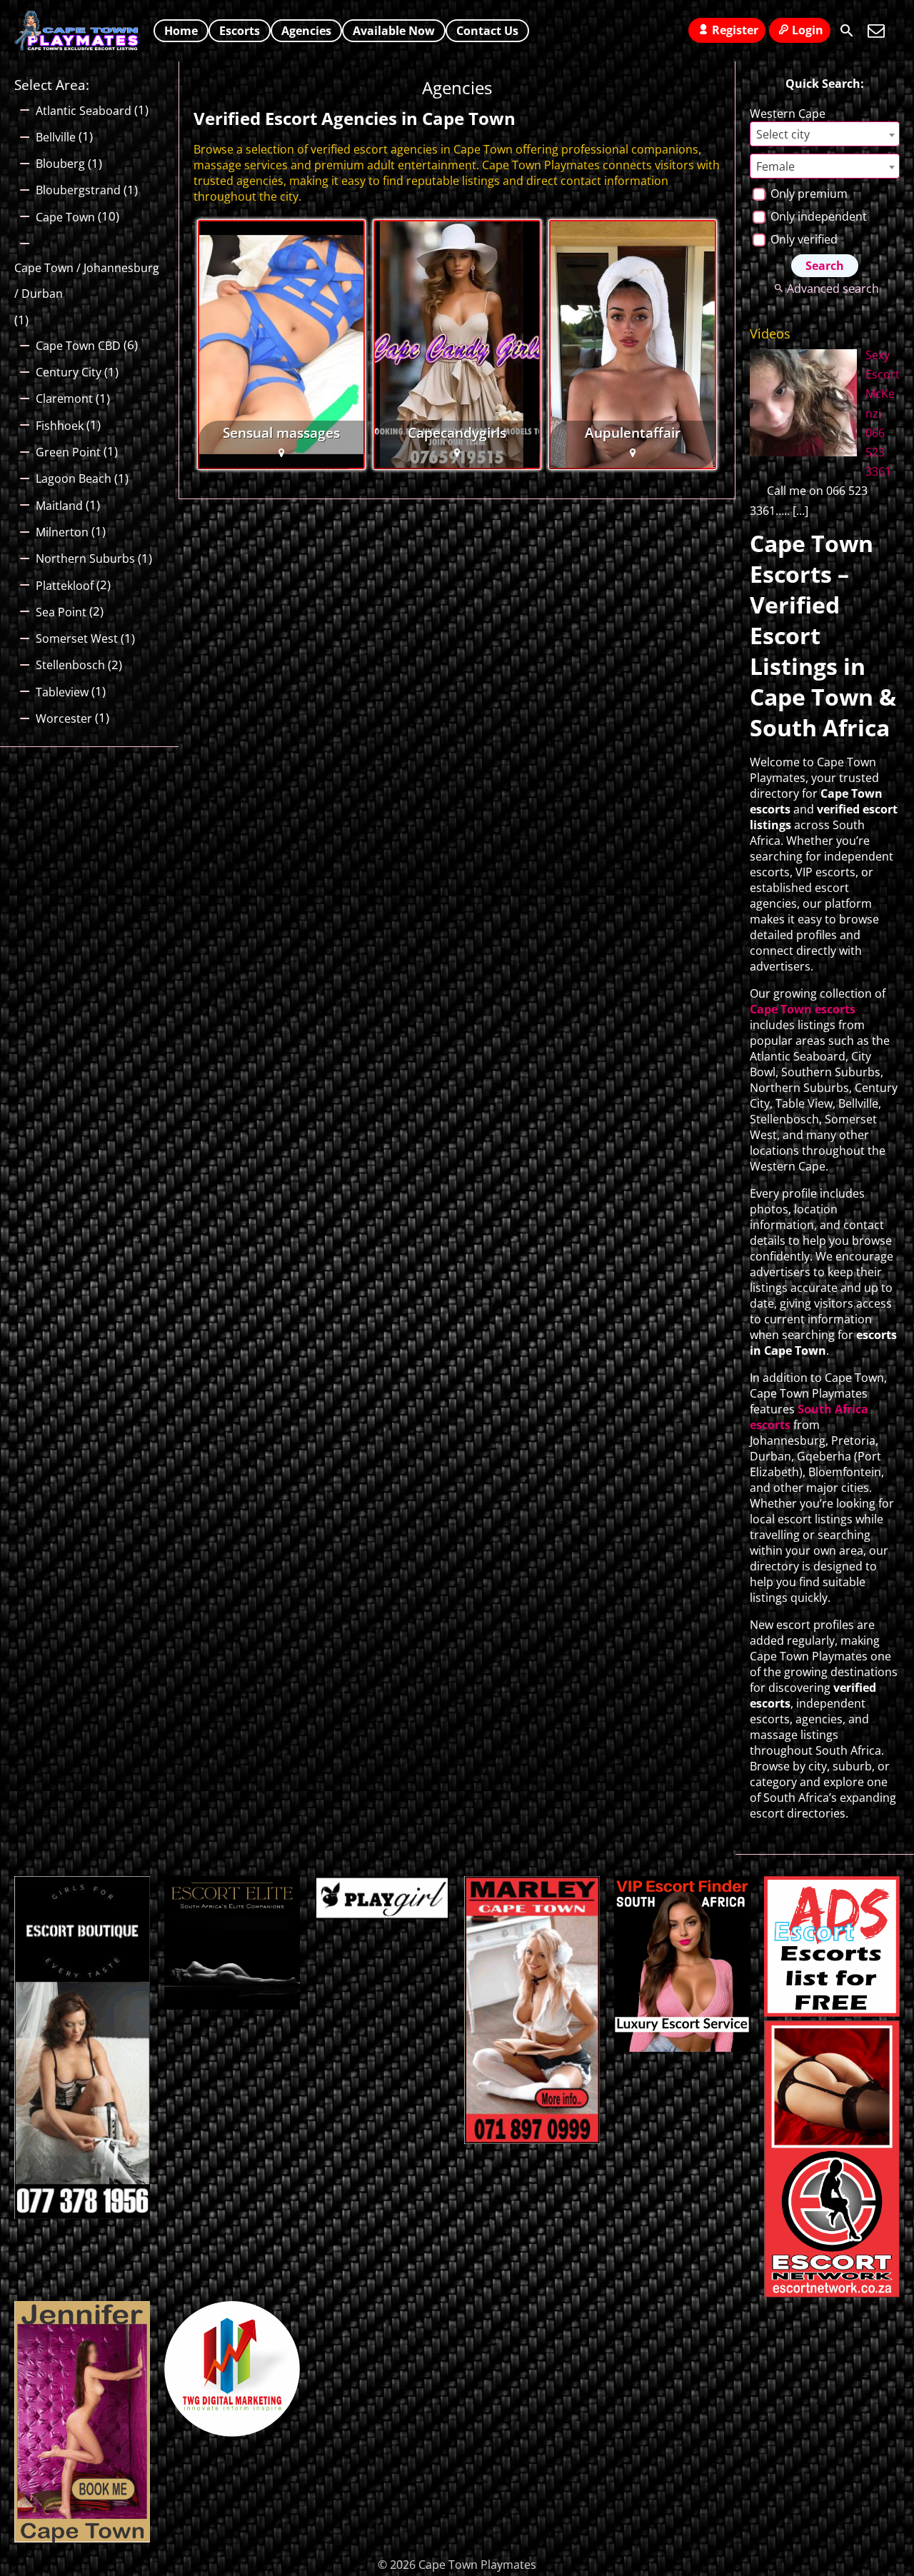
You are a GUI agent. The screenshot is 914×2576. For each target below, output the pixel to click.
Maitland (59, 506)
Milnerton (62, 532)
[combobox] (825, 134)
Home (181, 31)
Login (808, 30)
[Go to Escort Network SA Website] (832, 2293)
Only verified (803, 239)
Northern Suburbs (85, 558)
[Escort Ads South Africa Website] (832, 2013)
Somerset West (77, 638)
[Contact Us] (876, 31)
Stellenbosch (70, 665)
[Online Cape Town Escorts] (82, 2538)
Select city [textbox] (783, 134)
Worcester (64, 718)
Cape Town (65, 217)
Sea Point (61, 612)
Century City (69, 372)
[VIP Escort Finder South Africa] (682, 2048)
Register (735, 30)
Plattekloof (65, 586)
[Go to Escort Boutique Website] (82, 2215)
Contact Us (487, 31)
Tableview (62, 692)
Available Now (394, 31)
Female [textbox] (775, 166)
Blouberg (60, 164)
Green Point (68, 452)
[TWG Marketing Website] (232, 2432)
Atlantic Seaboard (84, 111)
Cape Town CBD (78, 346)
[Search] (847, 31)
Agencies (306, 31)
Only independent (817, 216)
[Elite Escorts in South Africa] (232, 2005)
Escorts (240, 31)
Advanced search (833, 289)
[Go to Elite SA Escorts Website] (532, 2140)
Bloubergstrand (78, 190)
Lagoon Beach (74, 478)
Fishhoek (60, 426)
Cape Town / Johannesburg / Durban (87, 281)
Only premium (808, 194)
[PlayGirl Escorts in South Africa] (382, 1915)
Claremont (64, 399)
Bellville (56, 137)
